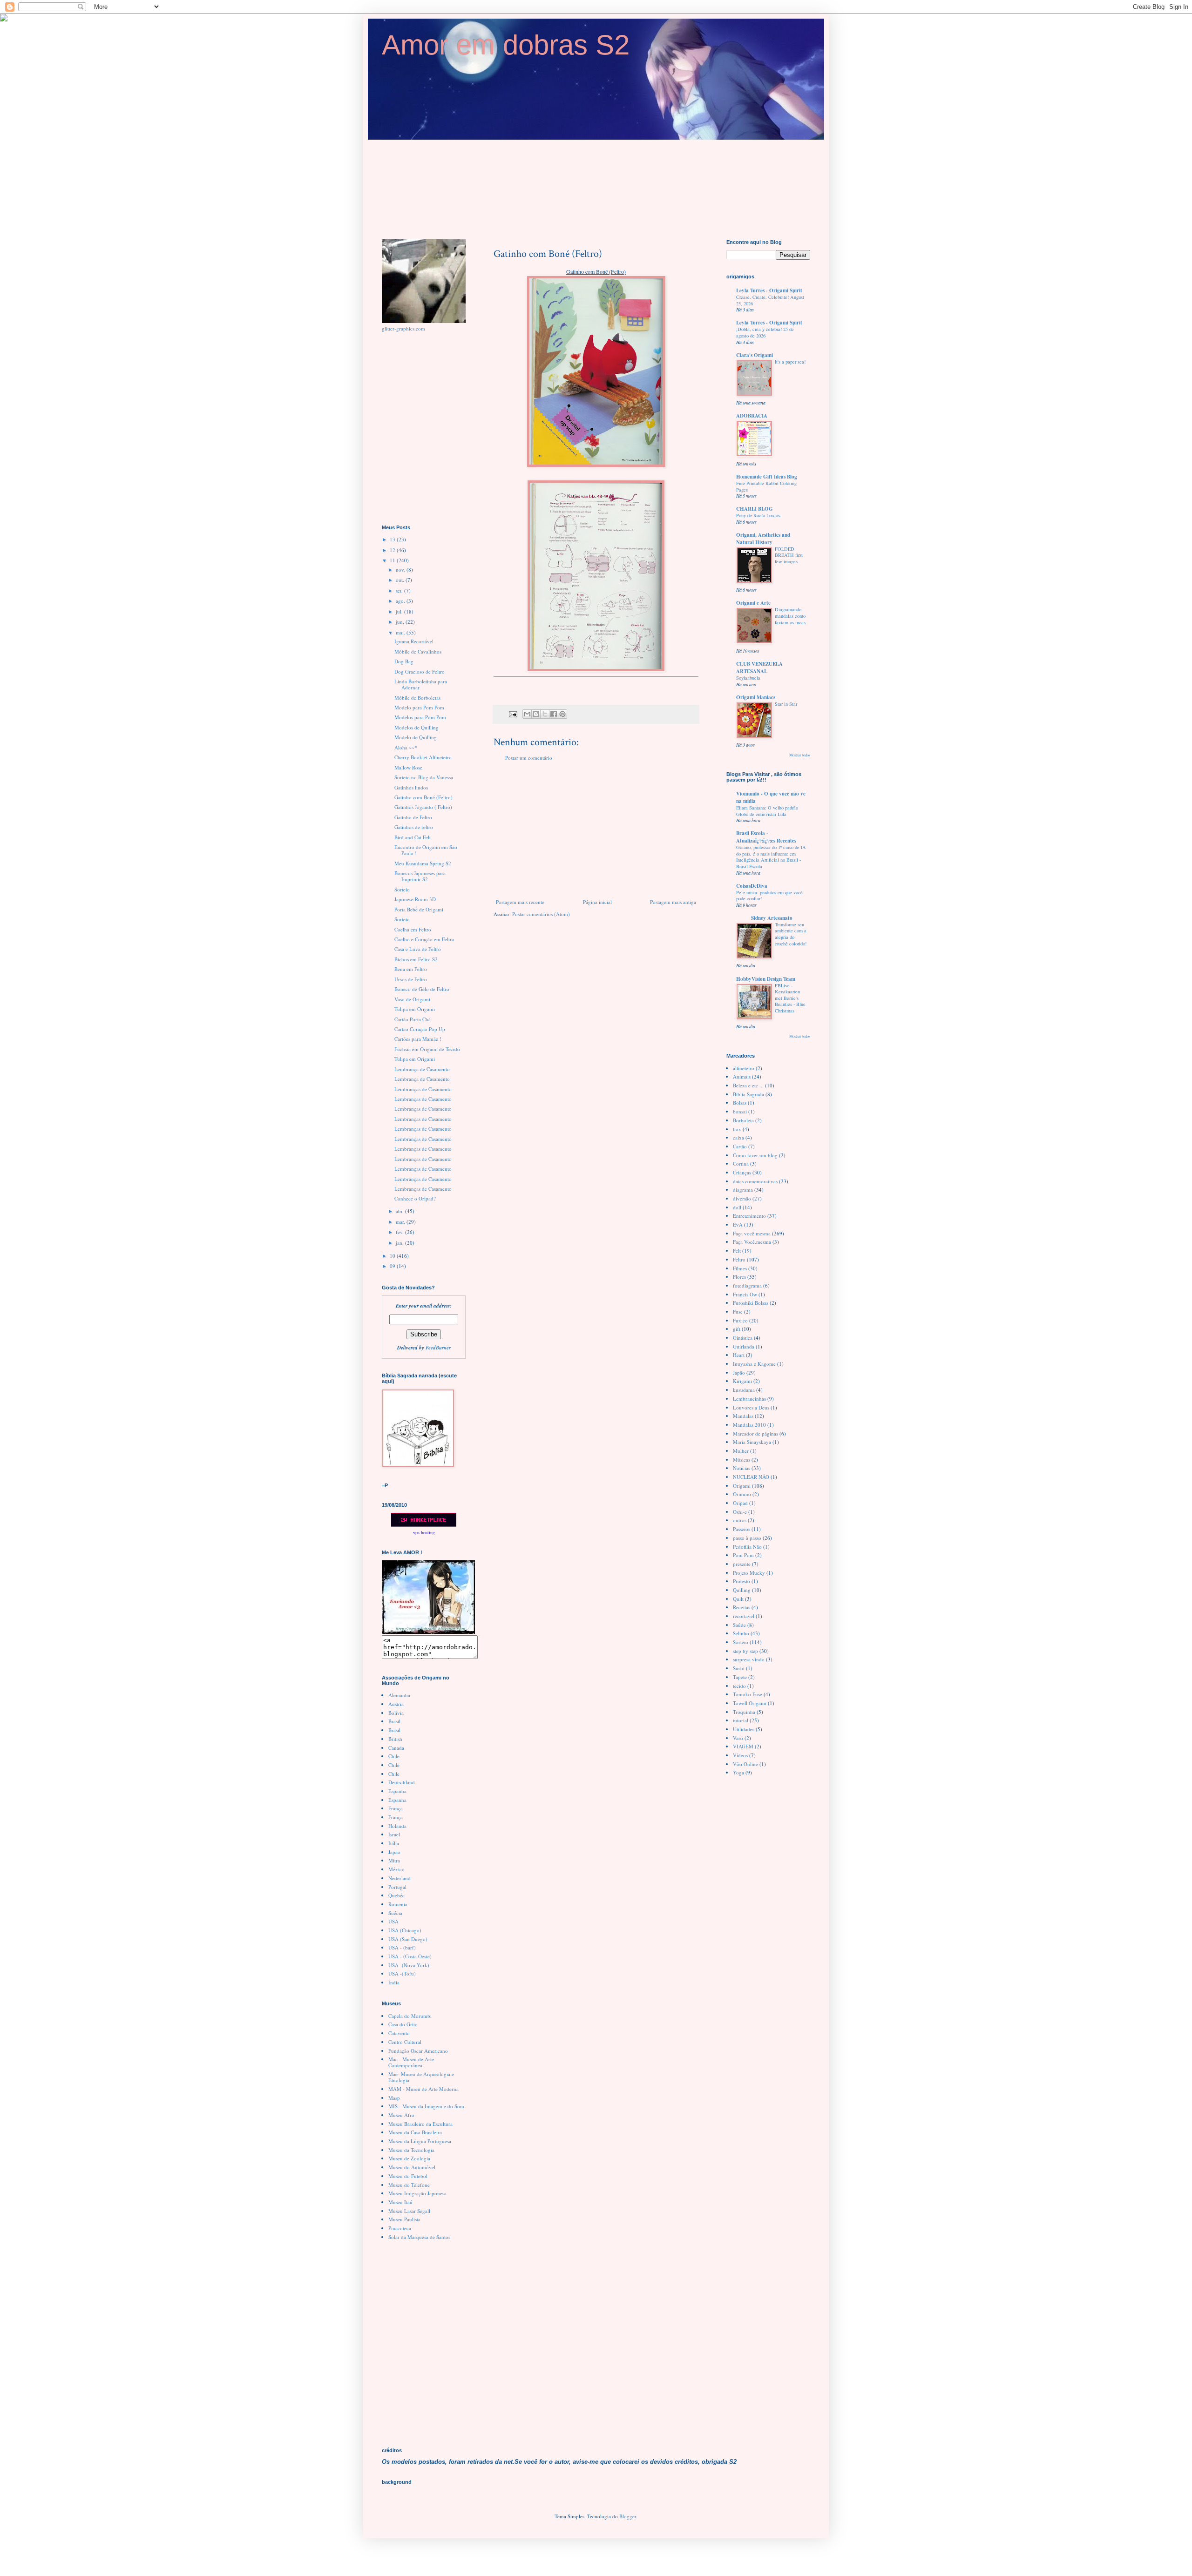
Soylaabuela (748, 678)
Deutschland (402, 1782)
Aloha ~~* (406, 747)
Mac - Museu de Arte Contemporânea (411, 2062)
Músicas (742, 1460)
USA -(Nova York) (409, 1965)
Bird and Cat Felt (413, 837)
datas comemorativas (755, 1181)
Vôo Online (745, 1764)
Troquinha (744, 1712)
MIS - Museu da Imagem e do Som (426, 2106)
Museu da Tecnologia (411, 2150)
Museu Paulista (404, 2219)
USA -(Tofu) (402, 1973)
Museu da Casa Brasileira (415, 2132)
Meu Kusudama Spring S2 (423, 863)
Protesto (742, 1581)
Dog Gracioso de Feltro (420, 671)
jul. (400, 611)
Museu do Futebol (408, 2176)
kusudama (744, 1390)
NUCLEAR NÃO (751, 1477)
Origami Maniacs (756, 697)
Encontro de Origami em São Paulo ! (426, 850)
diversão (742, 1198)
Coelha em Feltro (413, 929)
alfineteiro (744, 1068)
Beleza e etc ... (748, 1085)
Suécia (395, 1913)
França (396, 1808)
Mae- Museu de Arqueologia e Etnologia (421, 2077)
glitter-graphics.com (403, 328)
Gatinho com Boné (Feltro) (423, 797)
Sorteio (402, 889)
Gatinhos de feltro (414, 827)
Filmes (740, 1268)
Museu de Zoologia (409, 2158)
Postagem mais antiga (673, 902)
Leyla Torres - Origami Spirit (769, 290)
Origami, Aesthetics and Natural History (763, 539)
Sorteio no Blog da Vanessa (424, 777)
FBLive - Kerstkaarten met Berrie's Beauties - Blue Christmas (790, 998)
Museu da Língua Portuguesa (420, 2141)
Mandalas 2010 (749, 1425)
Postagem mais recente (520, 902)
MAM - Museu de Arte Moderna (423, 2089)
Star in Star (786, 704)
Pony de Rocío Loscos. (759, 515)
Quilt (738, 1599)
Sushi (739, 1668)
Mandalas (743, 1416)
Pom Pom (743, 1555)
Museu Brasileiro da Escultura (420, 2124)
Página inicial (597, 902)
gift (737, 1329)
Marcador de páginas (755, 1433)
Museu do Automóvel (412, 2167)
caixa (738, 1137)
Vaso (738, 1738)
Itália (394, 1843)
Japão (394, 1852)
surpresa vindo (749, 1659)
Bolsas (740, 1103)
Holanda (397, 1826)
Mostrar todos (800, 755)
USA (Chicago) (405, 1930)
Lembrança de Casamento (422, 1069)
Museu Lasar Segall (409, 2211)
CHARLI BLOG (755, 509)
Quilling (742, 1590)
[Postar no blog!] (536, 714)
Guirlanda (744, 1346)
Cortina (741, 1163)
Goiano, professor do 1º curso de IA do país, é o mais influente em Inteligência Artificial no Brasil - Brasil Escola (771, 857)
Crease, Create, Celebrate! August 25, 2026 (770, 300)
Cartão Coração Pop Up (420, 1029)
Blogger (628, 2516)
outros (740, 1520)
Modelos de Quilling (417, 727)
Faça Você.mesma (752, 1242)
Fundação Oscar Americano (418, 2051)
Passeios (742, 1529)
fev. (400, 1232)
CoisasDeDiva (752, 886)
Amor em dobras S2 (506, 45)
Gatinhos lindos (411, 787)
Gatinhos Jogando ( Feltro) (423, 807)
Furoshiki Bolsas (751, 1303)
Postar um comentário (529, 758)
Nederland (400, 1878)
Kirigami (742, 1381)
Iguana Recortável (414, 641)
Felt (737, 1251)
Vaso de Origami (412, 999)
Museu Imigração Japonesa (417, 2193)
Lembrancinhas (749, 1399)
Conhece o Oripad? (415, 1198)
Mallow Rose (408, 767)
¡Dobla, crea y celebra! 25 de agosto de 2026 (765, 332)
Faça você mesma (752, 1233)
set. (400, 590)
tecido (739, 1686)
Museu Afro (401, 2115)
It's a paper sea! (790, 362)
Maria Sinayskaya (752, 1442)
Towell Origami (750, 1703)
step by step (745, 1651)
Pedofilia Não (747, 1547)
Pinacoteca (400, 2228)
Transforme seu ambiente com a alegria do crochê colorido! (791, 934)
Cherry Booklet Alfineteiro (423, 757)
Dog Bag (404, 661)
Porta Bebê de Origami (419, 909)
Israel (394, 1834)
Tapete (740, 1677)
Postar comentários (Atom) (541, 914)
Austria (396, 1704)
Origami (742, 1486)
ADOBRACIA (752, 416)
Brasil (394, 1721)
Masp (394, 2098)
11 (393, 560)
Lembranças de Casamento (423, 1089)
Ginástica (743, 1338)
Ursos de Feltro (411, 979)
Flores (739, 1277)
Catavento (399, 2033)
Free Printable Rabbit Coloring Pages (766, 486)
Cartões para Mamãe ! (418, 1039)
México (396, 1869)
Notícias (742, 1468)
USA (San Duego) (408, 1939)
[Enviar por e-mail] (527, 714)
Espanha (397, 1791)
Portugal (397, 1887)
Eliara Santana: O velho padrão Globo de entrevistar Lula (767, 811)
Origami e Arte (753, 603)
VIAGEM (743, 1746)
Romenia (398, 1904)
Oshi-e (740, 1512)
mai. (401, 632)
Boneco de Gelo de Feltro (422, 989)
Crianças (742, 1172)
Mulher (741, 1451)
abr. (400, 1211)
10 (393, 1256)
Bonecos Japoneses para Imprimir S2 (420, 876)
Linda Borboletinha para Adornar (421, 684)
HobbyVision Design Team (766, 979)
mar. (401, 1222)
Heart (739, 1355)
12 (393, 550)
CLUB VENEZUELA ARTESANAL (759, 668)
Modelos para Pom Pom (420, 717)
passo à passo (747, 1538)
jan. (400, 1243)
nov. (401, 570)
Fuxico (740, 1320)
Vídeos (740, 1755)
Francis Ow (745, 1294)
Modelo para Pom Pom (419, 707)
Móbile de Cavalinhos (418, 651)
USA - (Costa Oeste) (410, 1956)
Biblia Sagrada (748, 1094)
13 (393, 539)
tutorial (741, 1720)
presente (742, 1564)
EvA (738, 1224)
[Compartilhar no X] (545, 714)
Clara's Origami (755, 355)
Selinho (741, 1633)
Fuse (738, 1312)
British (395, 1739)
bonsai (740, 1111)
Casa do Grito (403, 2024)
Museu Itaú (400, 2202)
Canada (396, 1748)
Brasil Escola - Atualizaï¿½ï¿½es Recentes (766, 837)
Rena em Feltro (411, 969)
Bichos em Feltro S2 (416, 959)
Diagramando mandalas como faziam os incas (790, 616)
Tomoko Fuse (748, 1694)
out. (401, 580)
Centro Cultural (405, 2042)
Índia (394, 1982)
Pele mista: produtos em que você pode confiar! (769, 896)
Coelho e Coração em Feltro (424, 939)
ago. (401, 601)
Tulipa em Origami (415, 1009)
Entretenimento (749, 1216)
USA (393, 1921)
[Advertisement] (596, 830)
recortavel (744, 1616)
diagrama (743, 1190)
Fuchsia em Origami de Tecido (427, 1049)
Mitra (394, 1860)
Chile (394, 1756)
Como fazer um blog (755, 1155)
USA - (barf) (402, 1947)
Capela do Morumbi (410, 2016)
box (737, 1129)
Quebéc (396, 1895)
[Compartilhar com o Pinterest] (562, 714)
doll (737, 1207)
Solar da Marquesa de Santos (419, 2237)
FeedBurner (438, 1348)
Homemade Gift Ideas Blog (767, 477)
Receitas (742, 1607)
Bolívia (396, 1713)
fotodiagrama (747, 1285)
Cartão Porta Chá (413, 1019)
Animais (742, 1076)
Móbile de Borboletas (417, 698)
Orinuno (742, 1494)
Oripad (740, 1503)
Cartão (740, 1146)
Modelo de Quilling (416, 737)
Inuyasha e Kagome (754, 1364)
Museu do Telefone (409, 2185)
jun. (401, 622)
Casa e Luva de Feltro (418, 949)
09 (393, 1266)
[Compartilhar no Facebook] (554, 714)
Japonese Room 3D (415, 899)
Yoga (738, 1772)
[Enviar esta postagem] (512, 714)
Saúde (739, 1625)
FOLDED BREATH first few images (789, 555)
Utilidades (744, 1729)
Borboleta (743, 1120)
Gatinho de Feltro (413, 817)
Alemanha (399, 1695)
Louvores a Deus (751, 1407)
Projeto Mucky (749, 1573)
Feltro (739, 1259)
